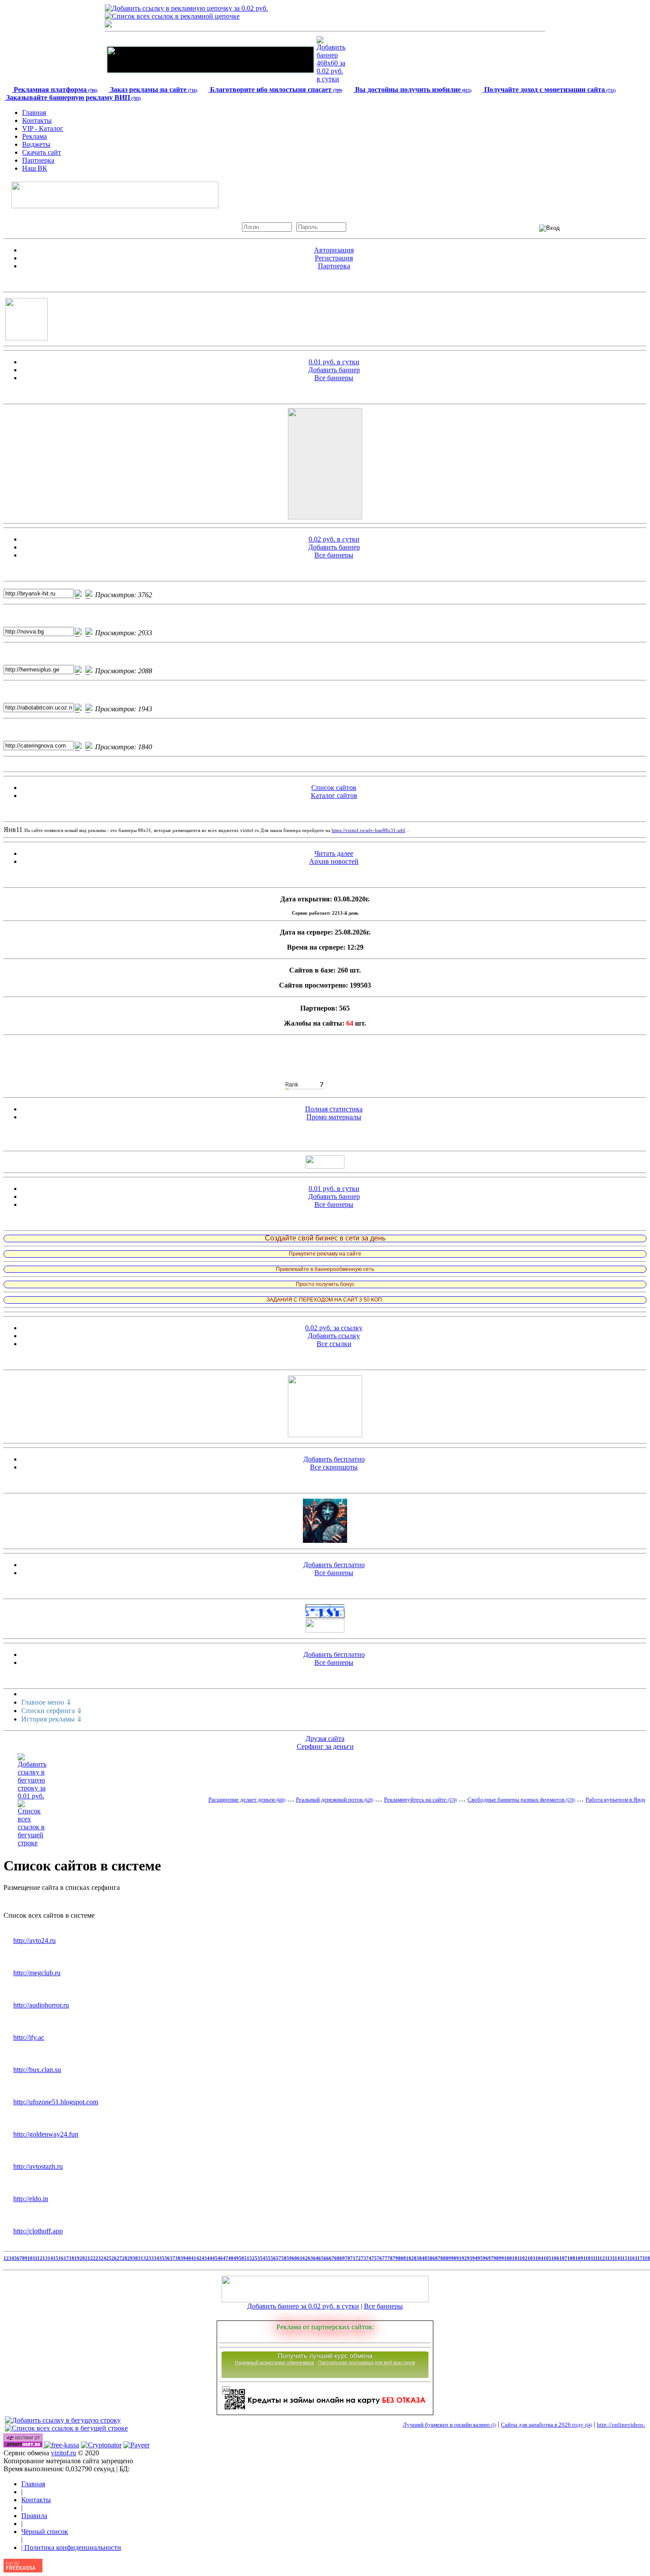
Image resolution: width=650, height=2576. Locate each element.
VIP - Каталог (43, 128)
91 (459, 2258)
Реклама (34, 136)
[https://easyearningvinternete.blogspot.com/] (325, 1262)
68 (337, 2258)
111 (594, 2258)
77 (385, 2258)
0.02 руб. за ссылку (334, 1328)
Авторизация (334, 250)
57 (279, 2258)
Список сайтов (334, 788)
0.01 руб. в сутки (334, 362)
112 (601, 2258)
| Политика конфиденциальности (71, 2547)
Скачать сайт (42, 152)
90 (454, 2258)
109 (579, 2258)
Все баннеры (334, 378)
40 (188, 2258)
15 (56, 2258)
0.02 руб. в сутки (334, 539)
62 (305, 2258)
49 (236, 2258)
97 (491, 2258)
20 (82, 2258)
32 (146, 2258)
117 (639, 2258)
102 (524, 2258)
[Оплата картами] (62, 2445)
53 (257, 2258)
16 (61, 2258)
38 (178, 2258)
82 (411, 2258)
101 (516, 2258)
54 (263, 2258)
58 (284, 2258)
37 (172, 2258)
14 (50, 2258)
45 (215, 2258)
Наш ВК (35, 168)
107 (563, 2258)
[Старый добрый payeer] (136, 2445)
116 (631, 2258)
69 (342, 2258)
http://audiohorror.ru (41, 2005)
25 (109, 2258)
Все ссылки (334, 1344)
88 (443, 2258)
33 (151, 2258)
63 (310, 2258)
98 (496, 2258)
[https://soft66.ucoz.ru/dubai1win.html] (325, 1540)
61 (300, 2258)
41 (194, 2258)
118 (646, 2258)
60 (294, 2258)
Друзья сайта (325, 1738)
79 (395, 2258)
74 (369, 2258)
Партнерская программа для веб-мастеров (367, 2362)
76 (379, 2258)
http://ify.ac (29, 2037)
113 (609, 2258)
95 (480, 2258)
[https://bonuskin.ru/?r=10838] (325, 1292)
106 (555, 2258)
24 (103, 2258)
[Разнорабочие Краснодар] (325, 1435)
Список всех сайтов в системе (49, 1915)
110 (587, 2258)
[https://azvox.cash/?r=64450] (325, 1246)
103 (531, 2258)
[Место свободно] (210, 71)
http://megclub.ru (37, 1973)
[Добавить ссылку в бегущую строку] (63, 2420)
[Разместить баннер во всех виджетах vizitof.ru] (325, 1166)
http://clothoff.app (38, 2231)
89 (448, 2258)
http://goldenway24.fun (46, 2134)
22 (93, 2258)
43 (204, 2258)
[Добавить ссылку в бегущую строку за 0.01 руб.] (32, 1796)
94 (475, 2258)
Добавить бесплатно (334, 1459)
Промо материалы (334, 1117)
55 (268, 2258)
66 (326, 2258)
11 (35, 2258)
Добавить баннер (334, 370)
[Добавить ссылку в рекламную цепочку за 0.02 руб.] (186, 8)
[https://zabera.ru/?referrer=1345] (325, 1310)
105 (547, 2258)
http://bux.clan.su (37, 2070)
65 (321, 2258)
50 (241, 2258)
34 (157, 2258)
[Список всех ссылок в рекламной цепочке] (172, 16)
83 (417, 2258)
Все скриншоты (334, 1467)
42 (199, 2258)
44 (210, 2258)
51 (247, 2258)
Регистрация (334, 258)
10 (30, 2258)
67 (332, 2258)
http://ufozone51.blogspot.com (56, 2102)
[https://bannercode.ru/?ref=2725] (325, 1277)
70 (348, 2258)
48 (231, 2258)
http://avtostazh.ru (38, 2166)
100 (508, 2258)
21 (88, 2258)
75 (374, 2258)
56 (273, 2258)
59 (289, 2258)
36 (167, 2258)
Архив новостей (334, 861)
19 (77, 2258)
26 (114, 2258)
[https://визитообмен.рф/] (325, 1630)
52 (252, 2258)
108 (571, 2258)
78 (390, 2258)
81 (406, 2258)
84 (422, 2258)
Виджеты (36, 144)
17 (66, 2258)
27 (119, 2258)
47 (226, 2258)
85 (427, 2258)
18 (72, 2258)
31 (141, 2258)
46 (220, 2258)
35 (162, 2258)
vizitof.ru (63, 2453)
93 (470, 2258)
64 (316, 2258)
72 (358, 2258)
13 (45, 2258)
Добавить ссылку (334, 1336)
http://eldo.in (31, 2199)
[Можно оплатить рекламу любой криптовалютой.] (101, 2445)
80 (401, 2258)
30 (135, 2258)
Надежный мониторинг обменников (274, 2362)
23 (98, 2258)
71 (353, 2258)
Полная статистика (334, 1109)
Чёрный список (45, 2532)
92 (464, 2258)
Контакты (37, 120)
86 (432, 2258)
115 (624, 2258)
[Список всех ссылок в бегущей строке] (32, 1843)
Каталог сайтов (334, 796)
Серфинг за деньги (325, 1746)
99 (501, 2258)
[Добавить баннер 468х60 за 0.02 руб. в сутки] (331, 79)
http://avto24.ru (34, 1941)
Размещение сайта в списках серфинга (62, 1887)
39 (183, 2258)
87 (438, 2258)
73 (363, 2258)
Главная (34, 113)
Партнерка (38, 160)
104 (539, 2258)
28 (125, 2258)
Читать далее (334, 853)
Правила (34, 2516)
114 (616, 2258)
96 (486, 2258)
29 (130, 2258)
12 (40, 2258)
